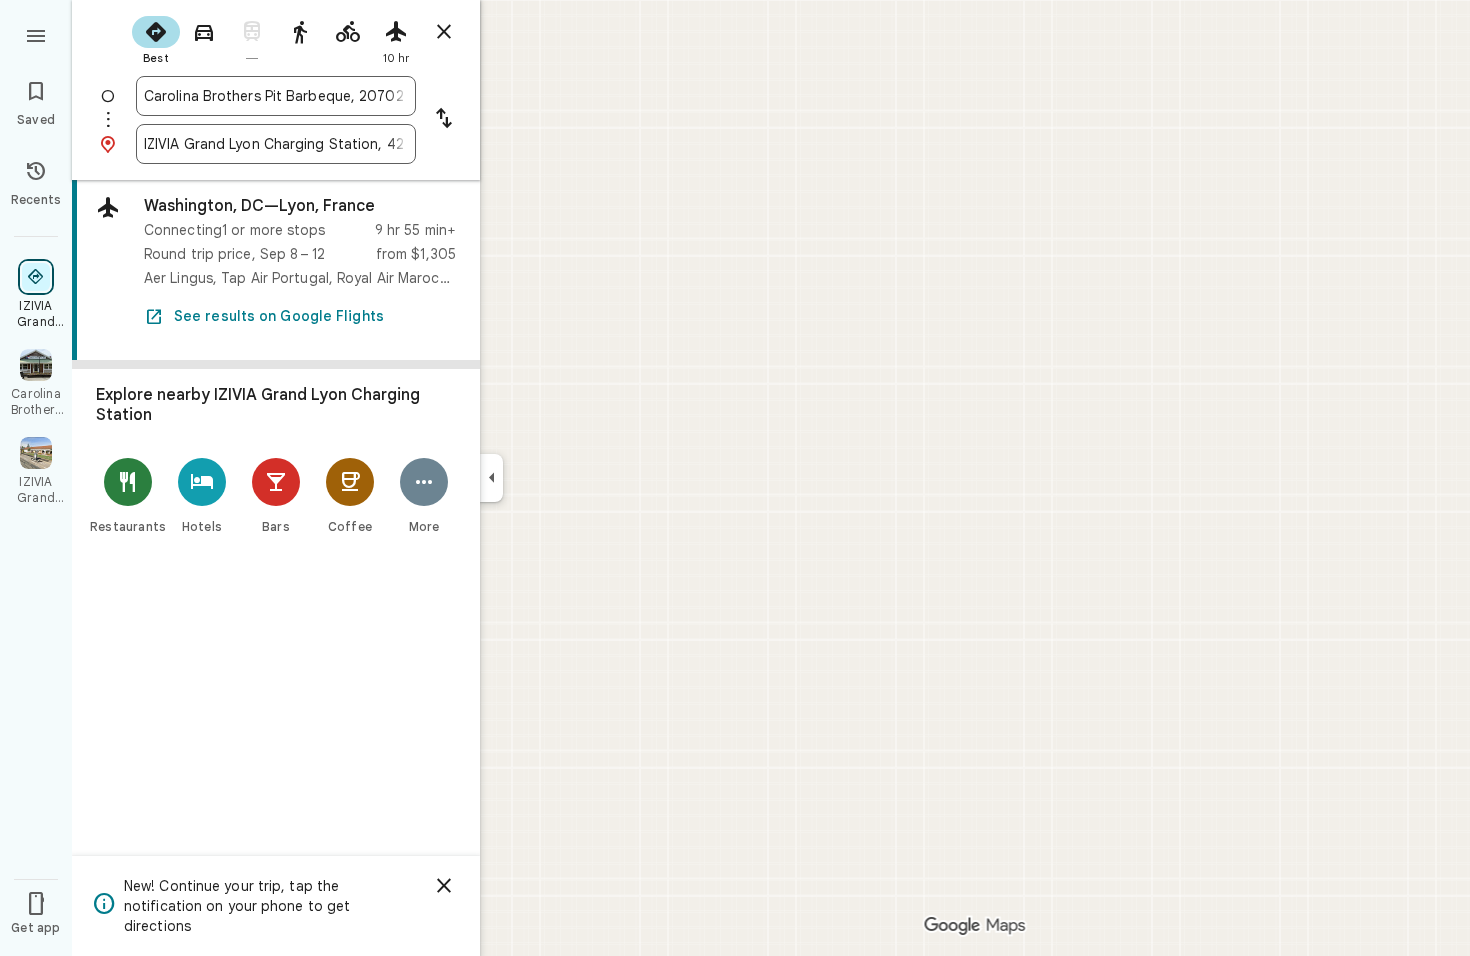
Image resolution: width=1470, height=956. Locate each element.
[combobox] (276, 96)
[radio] (156, 38)
